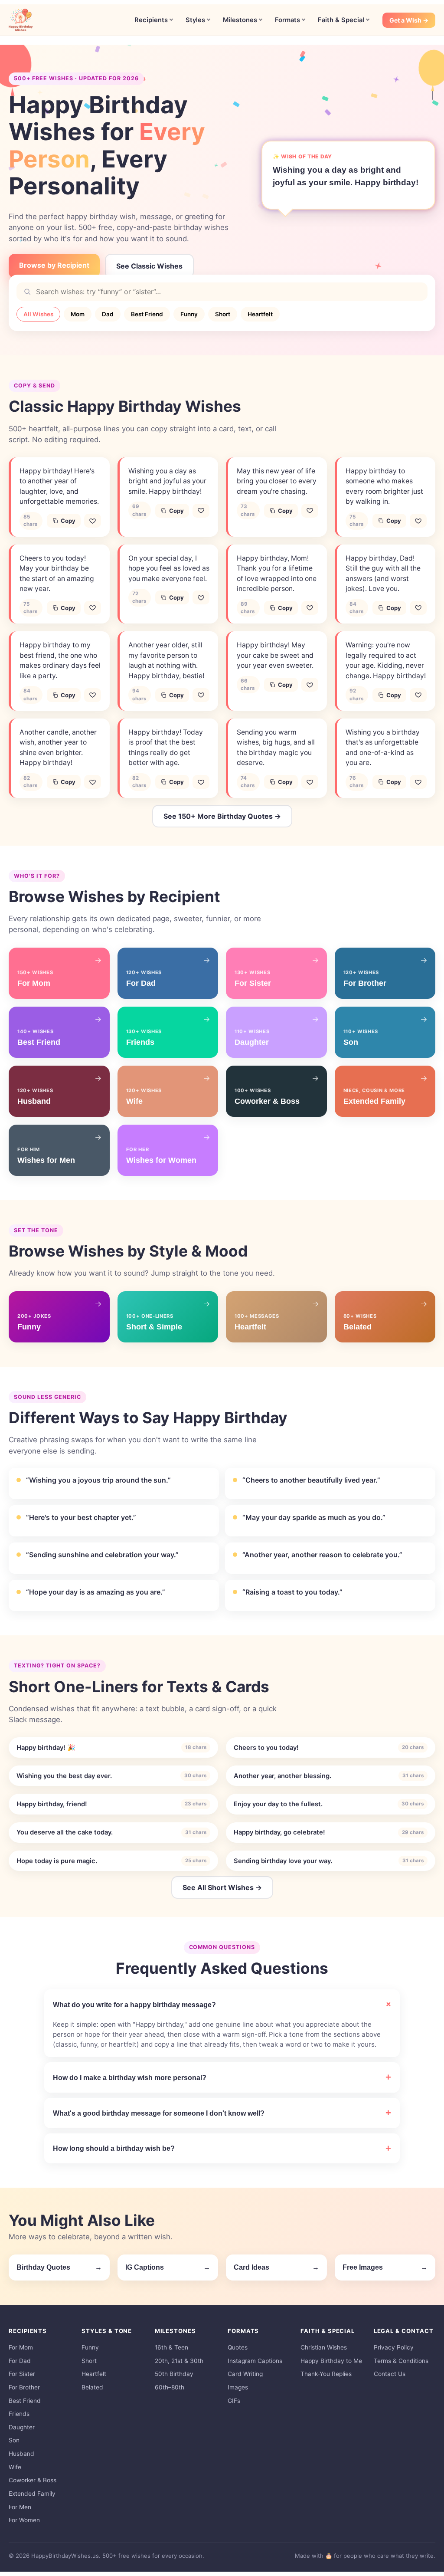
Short (223, 314)
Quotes (238, 2347)
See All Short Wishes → (222, 1887)
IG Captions (168, 2267)
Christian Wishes (324, 2347)
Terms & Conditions (401, 2361)
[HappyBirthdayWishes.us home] (21, 20)
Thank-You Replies (326, 2374)
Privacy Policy (394, 2347)
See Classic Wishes (149, 266)
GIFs (234, 2401)
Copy (68, 521)
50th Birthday (174, 2374)
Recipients (151, 20)
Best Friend (147, 314)
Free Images (385, 2267)
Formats (287, 20)
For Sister (22, 2374)
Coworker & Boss (33, 2480)
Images (238, 2387)
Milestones (240, 20)
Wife (15, 2467)
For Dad (20, 2361)
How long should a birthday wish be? (114, 2148)
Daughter (22, 2427)
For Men (20, 2507)
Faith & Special (341, 20)
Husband (21, 2454)
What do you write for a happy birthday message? (134, 2005)
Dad (108, 314)
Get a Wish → (409, 20)
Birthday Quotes (59, 2267)
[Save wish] (93, 521)
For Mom (21, 2347)
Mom (78, 314)
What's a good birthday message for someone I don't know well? (159, 2113)
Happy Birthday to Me (331, 2361)
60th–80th (170, 2387)
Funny (189, 314)
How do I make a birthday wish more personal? (130, 2077)
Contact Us (390, 2374)
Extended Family (32, 2494)
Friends (19, 2414)
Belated (92, 2387)
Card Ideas (276, 2267)
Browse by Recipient (54, 265)
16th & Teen (171, 2347)
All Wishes (38, 314)
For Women (24, 2520)
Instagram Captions (255, 2361)
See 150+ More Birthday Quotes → (222, 816)
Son (14, 2440)
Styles (195, 20)
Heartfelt (260, 314)
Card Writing (245, 2374)
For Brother (24, 2387)
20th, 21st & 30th (179, 2361)
